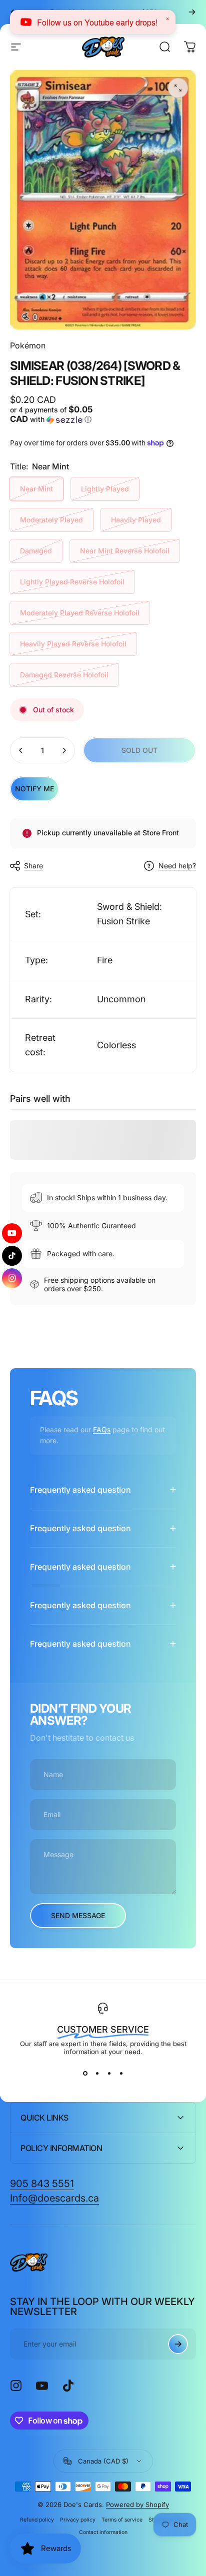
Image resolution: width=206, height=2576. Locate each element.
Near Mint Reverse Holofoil (125, 551)
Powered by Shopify (137, 2505)
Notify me (34, 789)
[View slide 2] (97, 2074)
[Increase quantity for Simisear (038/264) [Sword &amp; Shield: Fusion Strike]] (64, 750)
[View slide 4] (121, 2074)
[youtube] (13, 1231)
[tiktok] (12, 1256)
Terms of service (122, 2520)
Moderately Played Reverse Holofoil (80, 613)
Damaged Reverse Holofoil (64, 675)
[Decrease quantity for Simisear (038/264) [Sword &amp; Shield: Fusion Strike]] (21, 750)
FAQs (102, 1429)
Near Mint (36, 489)
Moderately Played (51, 520)
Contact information (103, 2532)
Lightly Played (105, 489)
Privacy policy (78, 2520)
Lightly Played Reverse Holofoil (72, 582)
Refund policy (37, 2520)
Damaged (36, 551)
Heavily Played (136, 520)
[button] (55, 415)
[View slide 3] (109, 2074)
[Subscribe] (178, 2344)
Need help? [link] (177, 866)
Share (33, 866)
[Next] (192, 12)
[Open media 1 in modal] (178, 88)
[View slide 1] (85, 2074)
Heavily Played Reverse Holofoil (73, 644)
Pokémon (28, 345)
